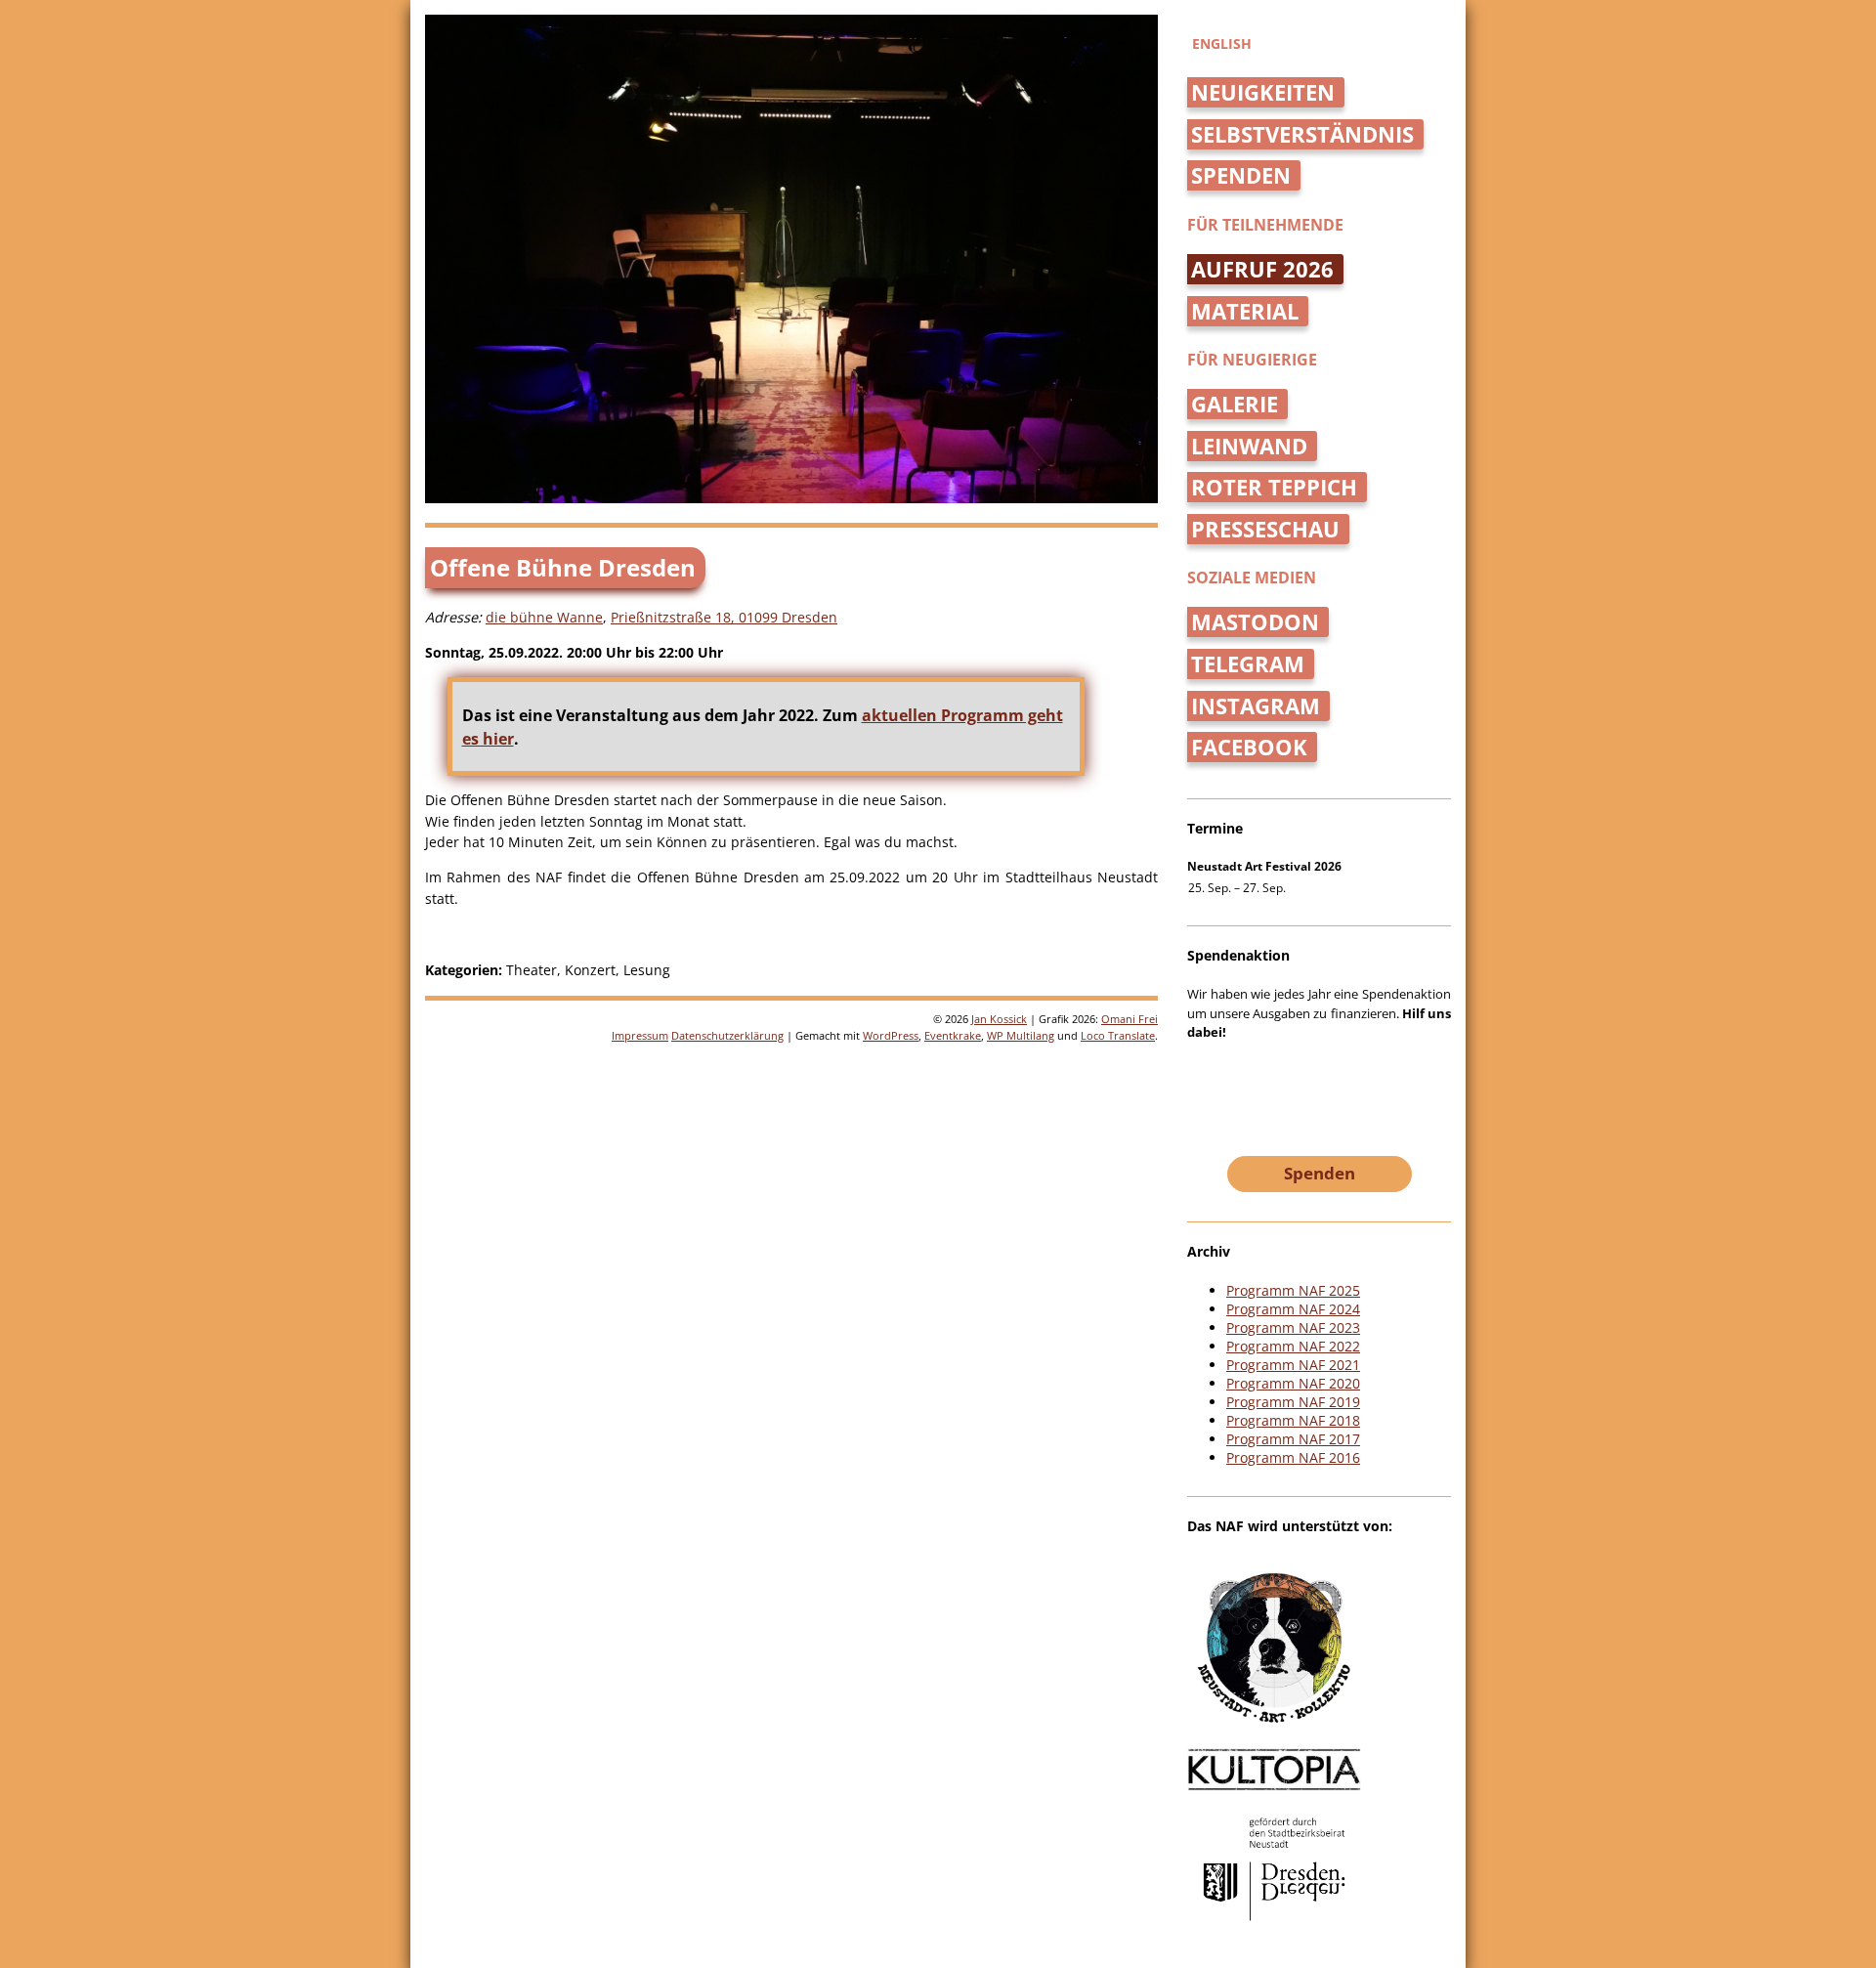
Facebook (1249, 747)
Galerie (1235, 404)
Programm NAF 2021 (1293, 1365)
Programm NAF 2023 (1293, 1327)
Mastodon (1255, 622)
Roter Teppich (1274, 487)
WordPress (891, 1035)
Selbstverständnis (1302, 134)
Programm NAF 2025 (1293, 1290)
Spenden (1241, 175)
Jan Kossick (999, 1019)
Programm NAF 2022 (1293, 1346)
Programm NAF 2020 (1293, 1383)
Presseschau (1265, 529)
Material (1245, 311)
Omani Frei (1130, 1019)
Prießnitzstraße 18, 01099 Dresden (724, 617)
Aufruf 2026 (1262, 269)
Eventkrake (953, 1035)
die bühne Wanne (544, 617)
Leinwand (1249, 446)
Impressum (640, 1035)
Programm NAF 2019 (1293, 1402)
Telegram (1248, 664)
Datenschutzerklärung (727, 1035)
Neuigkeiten (1263, 92)
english (1222, 43)
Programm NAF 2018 (1293, 1420)
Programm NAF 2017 (1293, 1439)
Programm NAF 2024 (1293, 1309)
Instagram (1256, 706)
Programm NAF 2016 (1293, 1457)
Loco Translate (1118, 1035)
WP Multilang (1021, 1035)
